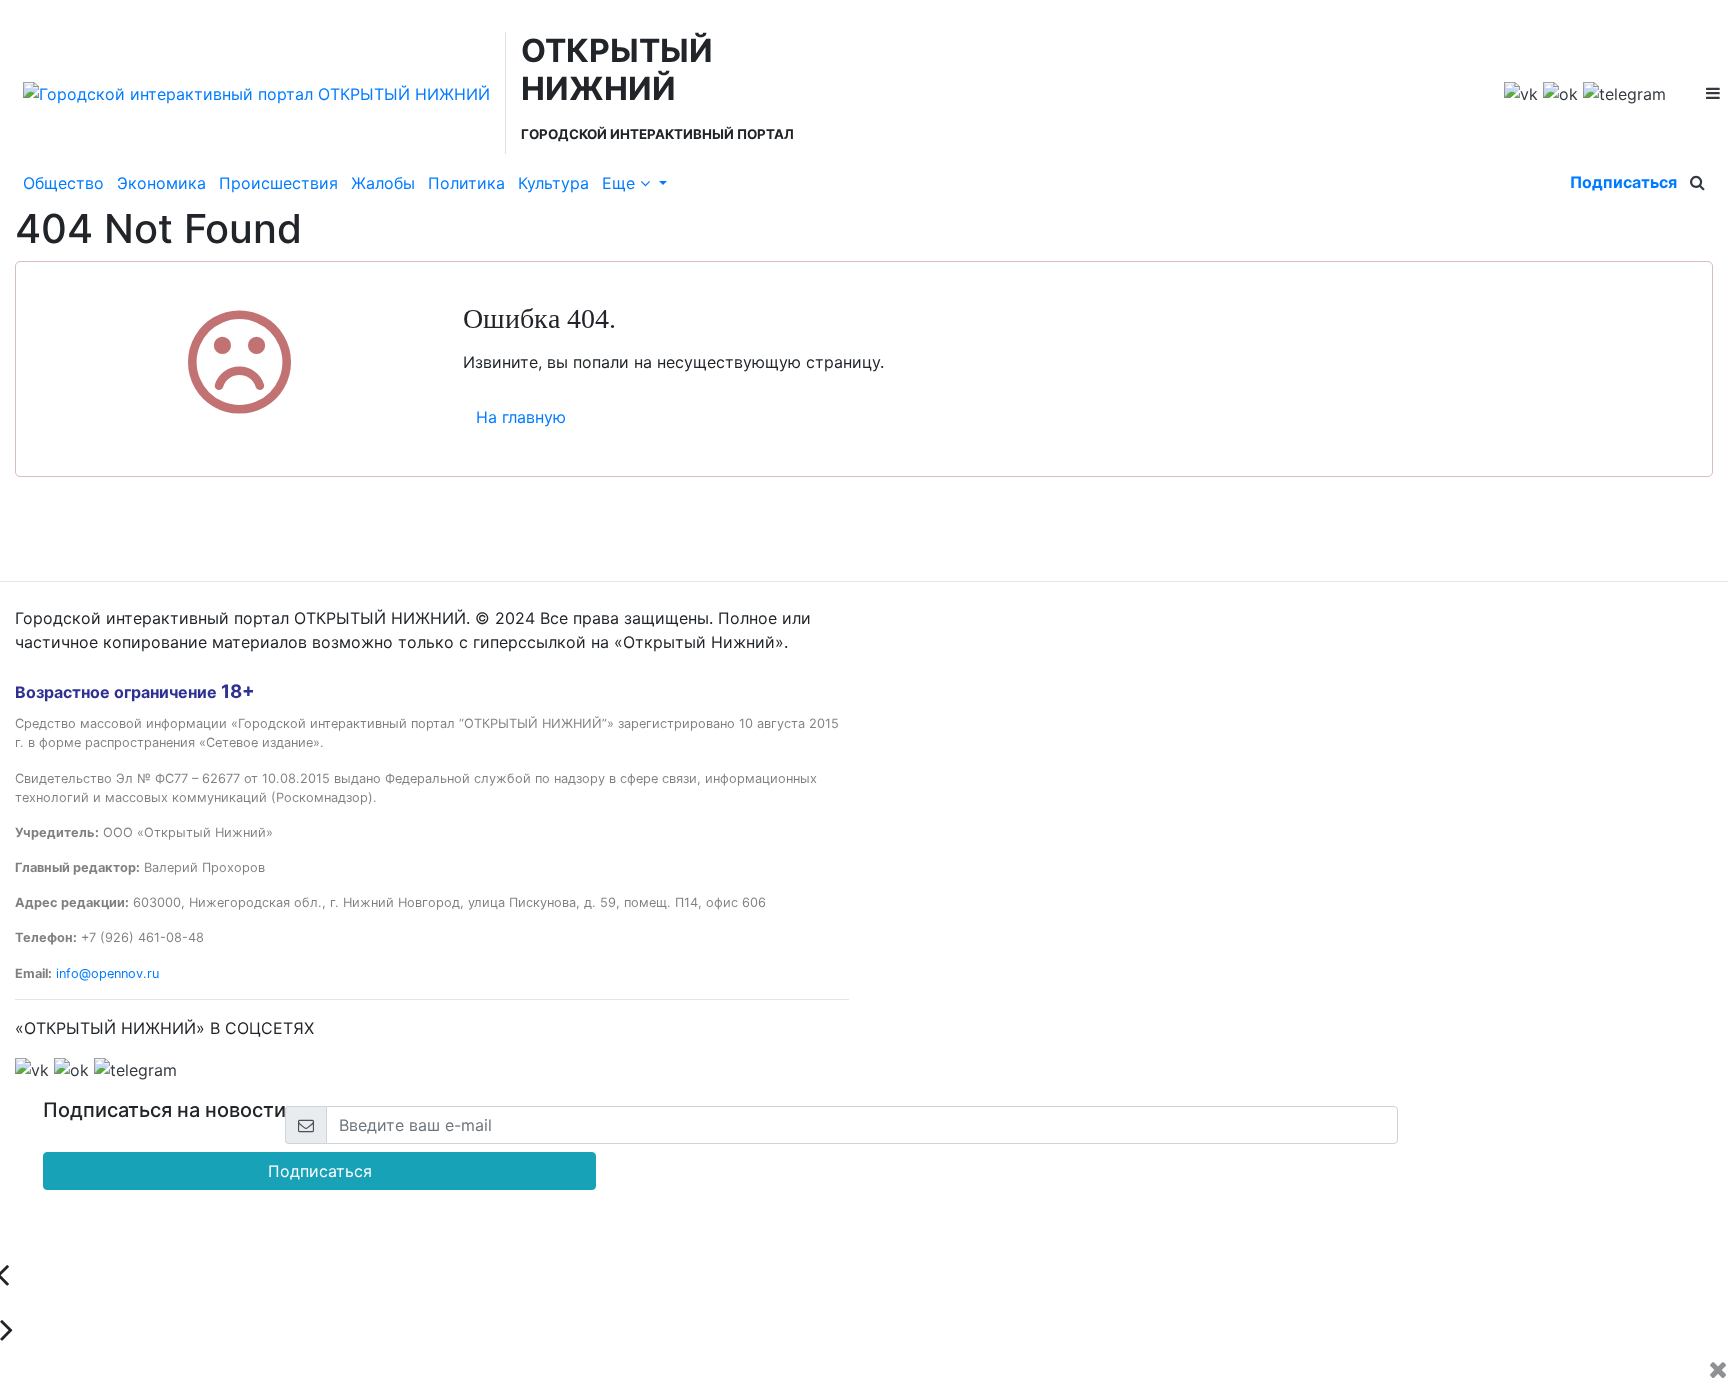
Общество (63, 183)
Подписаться (1623, 182)
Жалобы (383, 183)
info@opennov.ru (107, 973)
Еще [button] (621, 183)
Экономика (161, 183)
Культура (553, 183)
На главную (521, 417)
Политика (466, 183)
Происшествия (278, 183)
